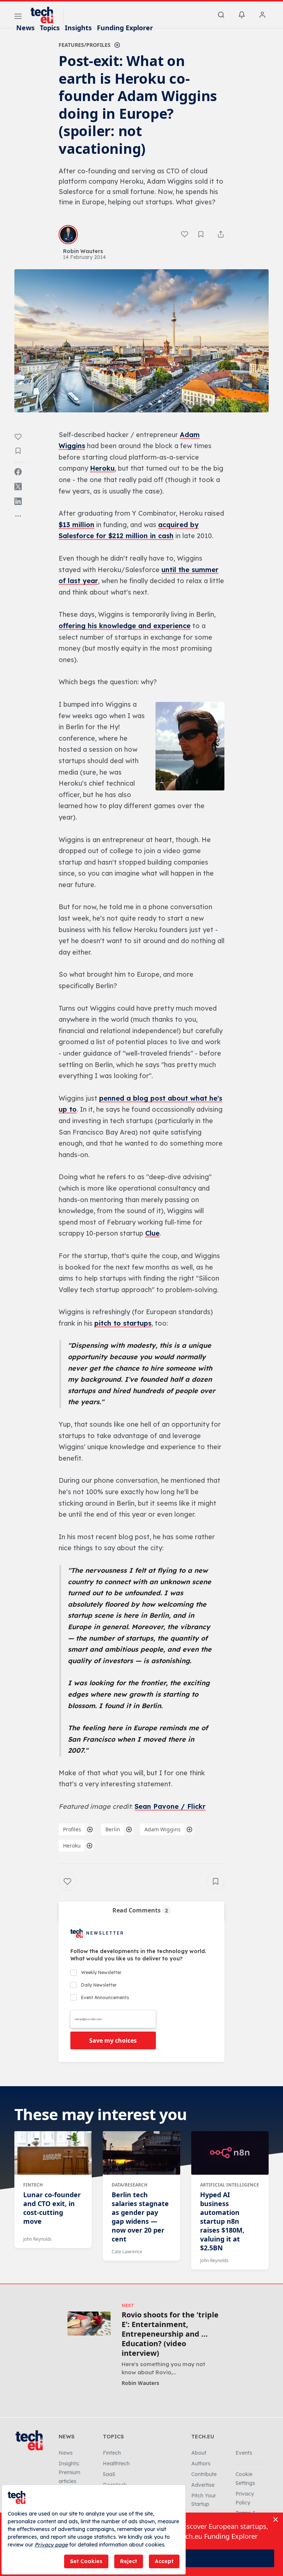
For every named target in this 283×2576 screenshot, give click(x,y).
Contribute (204, 2474)
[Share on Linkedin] (18, 501)
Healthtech (116, 2464)
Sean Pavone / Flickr (170, 1806)
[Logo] (45, 15)
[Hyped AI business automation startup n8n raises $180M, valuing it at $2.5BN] (230, 2153)
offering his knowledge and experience (125, 626)
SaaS (109, 2474)
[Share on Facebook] (18, 472)
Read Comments (140, 1910)
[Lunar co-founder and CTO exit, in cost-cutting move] (53, 2153)
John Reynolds (37, 2239)
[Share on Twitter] (18, 487)
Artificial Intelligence (230, 2185)
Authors (201, 2464)
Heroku (102, 468)
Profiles (72, 1829)
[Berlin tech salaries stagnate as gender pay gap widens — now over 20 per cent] (141, 2153)
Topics (50, 28)
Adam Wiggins (163, 1829)
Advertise (203, 2485)
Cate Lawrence (127, 2252)
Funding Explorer (125, 28)
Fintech (33, 2185)
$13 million (76, 525)
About (199, 2453)
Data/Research (130, 2185)
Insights (78, 28)
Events (244, 2453)
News (25, 28)
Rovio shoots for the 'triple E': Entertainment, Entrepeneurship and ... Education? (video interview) (170, 2334)
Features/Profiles (85, 45)
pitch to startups (123, 1323)
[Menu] (18, 17)
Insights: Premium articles (69, 2472)
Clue (152, 1233)
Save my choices (113, 2040)
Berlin (113, 1829)
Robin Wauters (140, 2383)
